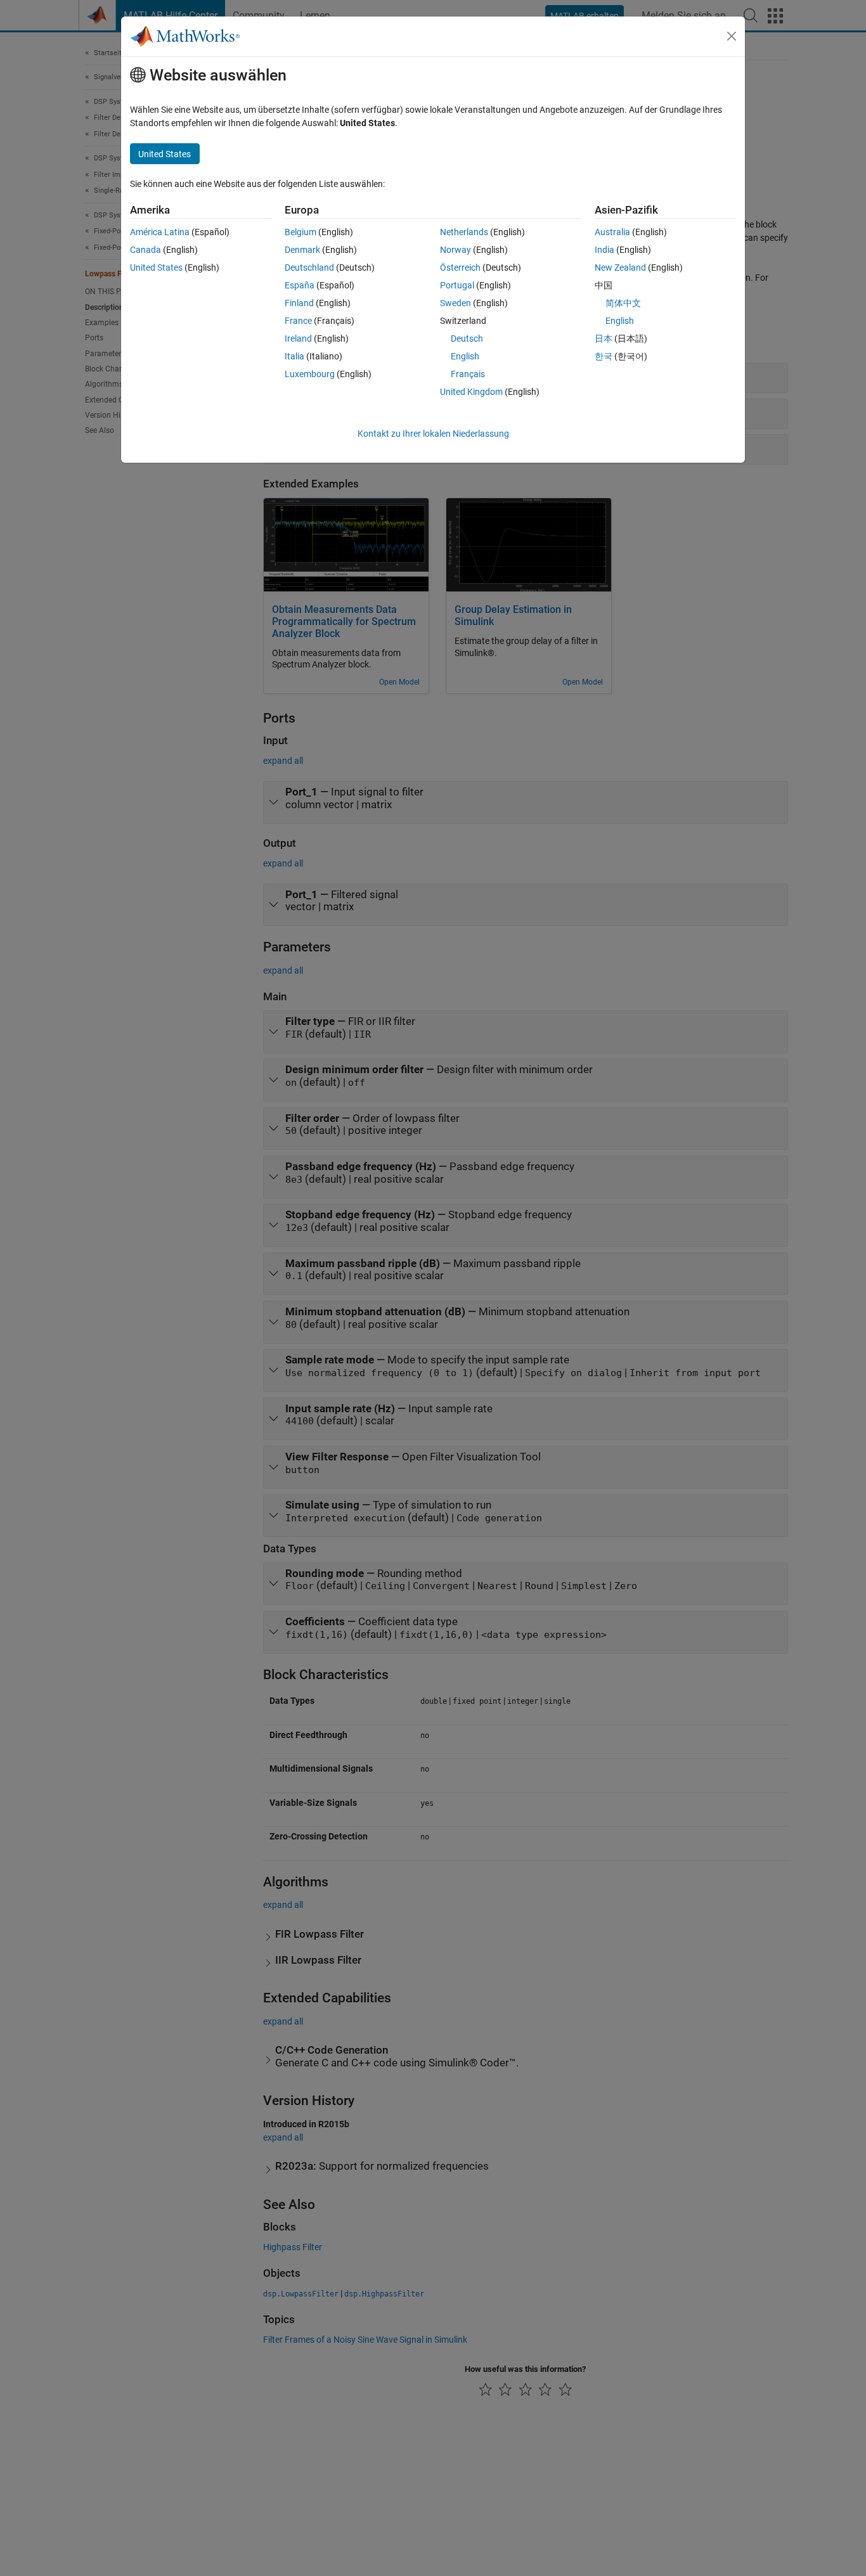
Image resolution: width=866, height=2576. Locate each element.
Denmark (302, 250)
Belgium (301, 232)
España (300, 285)
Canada (145, 250)
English (465, 356)
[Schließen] (732, 36)
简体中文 (623, 303)
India (604, 250)
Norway (456, 250)
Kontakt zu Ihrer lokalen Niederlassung (433, 434)
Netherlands (464, 232)
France (298, 321)
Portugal (457, 285)
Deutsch (467, 338)
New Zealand (620, 267)
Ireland (298, 338)
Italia (294, 356)
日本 (604, 338)
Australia (612, 232)
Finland (299, 303)
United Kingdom (471, 392)
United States (156, 267)
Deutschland (309, 267)
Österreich (460, 267)
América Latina (160, 232)
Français (468, 374)
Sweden (456, 303)
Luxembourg (310, 374)
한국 (604, 356)
